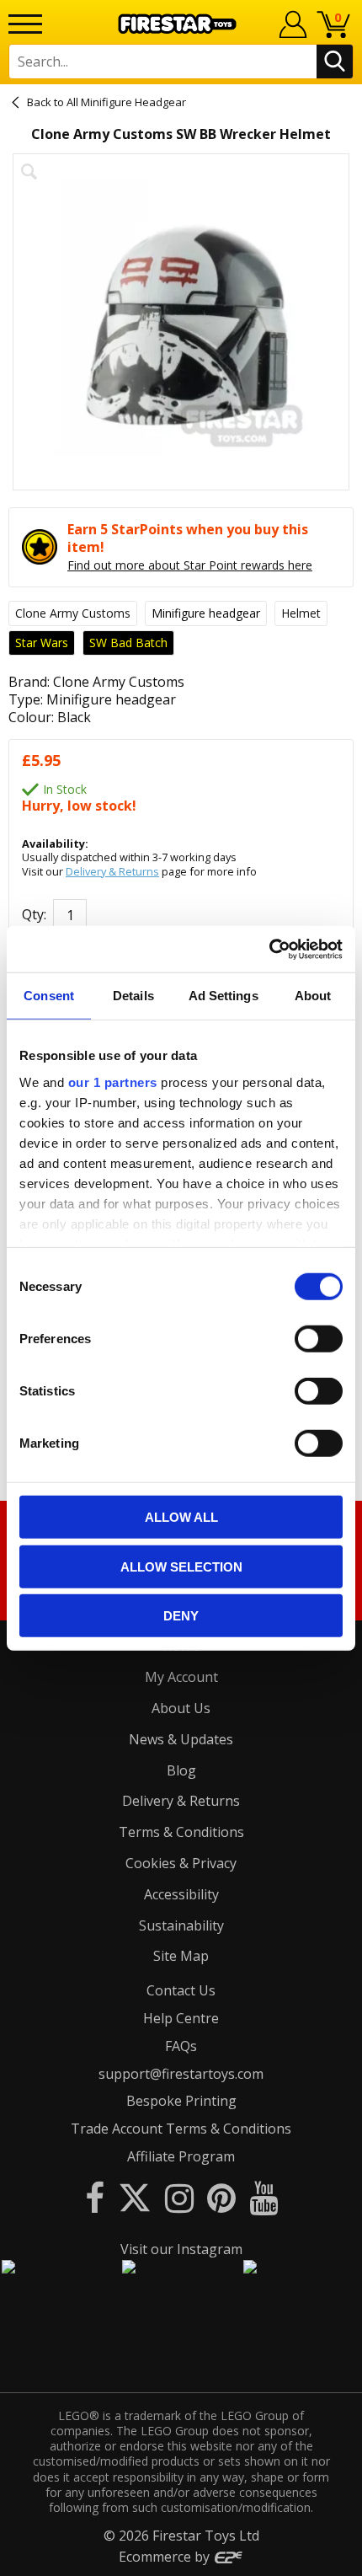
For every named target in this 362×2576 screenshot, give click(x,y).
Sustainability (181, 1925)
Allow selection (181, 1566)
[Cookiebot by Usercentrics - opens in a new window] (269, 949)
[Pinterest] (221, 2197)
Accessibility (181, 1894)
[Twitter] (135, 2197)
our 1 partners (113, 1082)
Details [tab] (133, 996)
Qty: (34, 914)
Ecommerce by (166, 2557)
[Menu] (25, 24)
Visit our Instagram (181, 2249)
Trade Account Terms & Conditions (181, 2129)
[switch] (319, 1339)
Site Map (181, 1956)
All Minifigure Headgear (126, 102)
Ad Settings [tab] (224, 996)
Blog (181, 1770)
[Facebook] (95, 2197)
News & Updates (181, 1739)
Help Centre (181, 2018)
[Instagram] (179, 2197)
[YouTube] (264, 2197)
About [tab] (313, 996)
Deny (181, 1616)
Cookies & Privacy (181, 1863)
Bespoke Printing (181, 2101)
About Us (181, 1708)
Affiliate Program (181, 2156)
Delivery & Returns (112, 871)
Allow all (181, 1517)
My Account (181, 1677)
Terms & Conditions (181, 1832)
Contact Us (181, 1990)
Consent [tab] (49, 996)
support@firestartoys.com (181, 2074)
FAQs (181, 2046)
